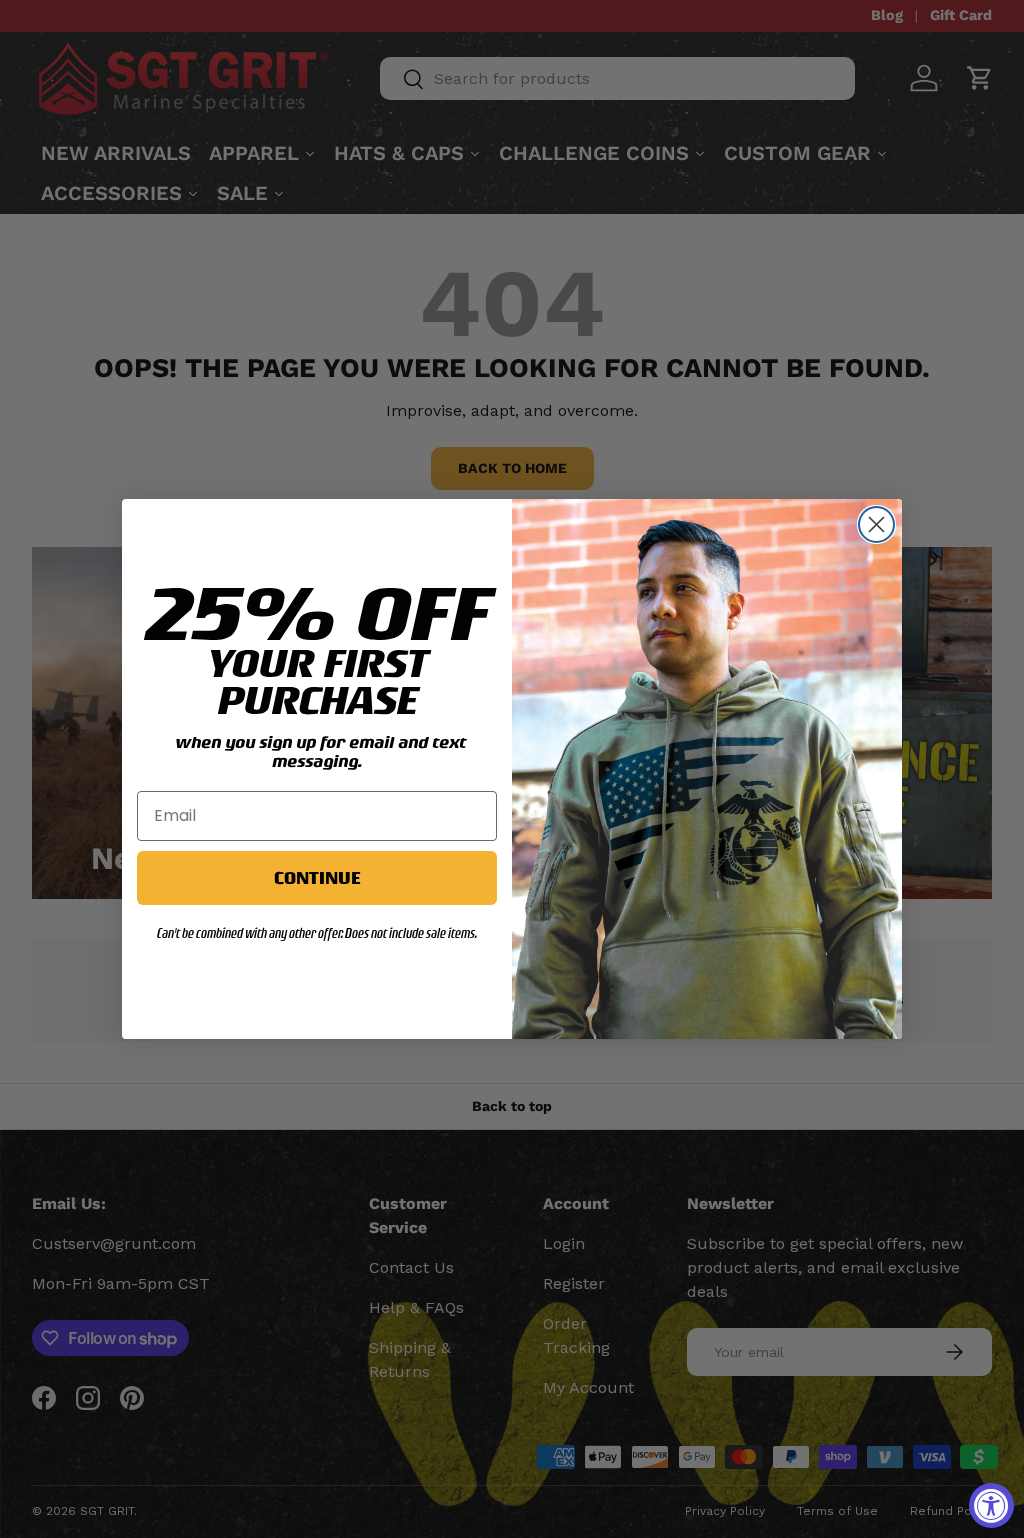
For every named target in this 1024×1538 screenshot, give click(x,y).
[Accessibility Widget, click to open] (991, 1505)
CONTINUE (317, 877)
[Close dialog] (876, 524)
